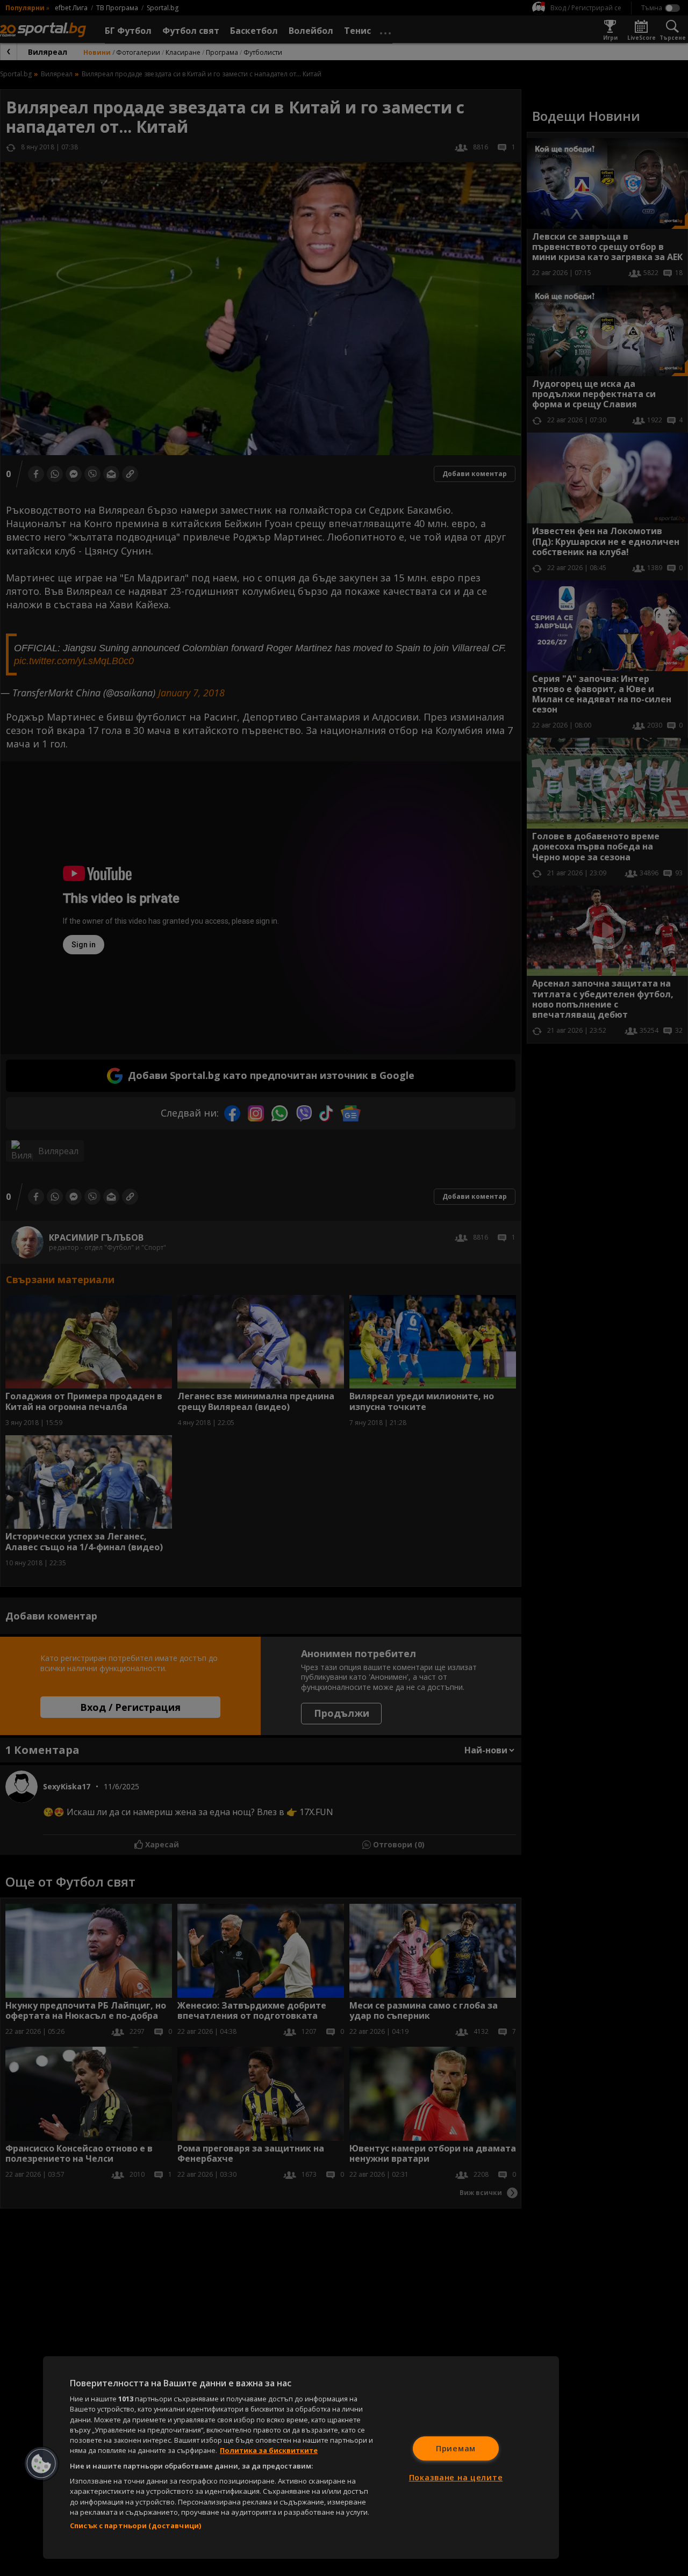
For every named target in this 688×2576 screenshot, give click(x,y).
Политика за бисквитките (269, 2450)
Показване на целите (456, 2477)
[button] (41, 2464)
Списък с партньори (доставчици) (135, 2525)
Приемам (456, 2448)
